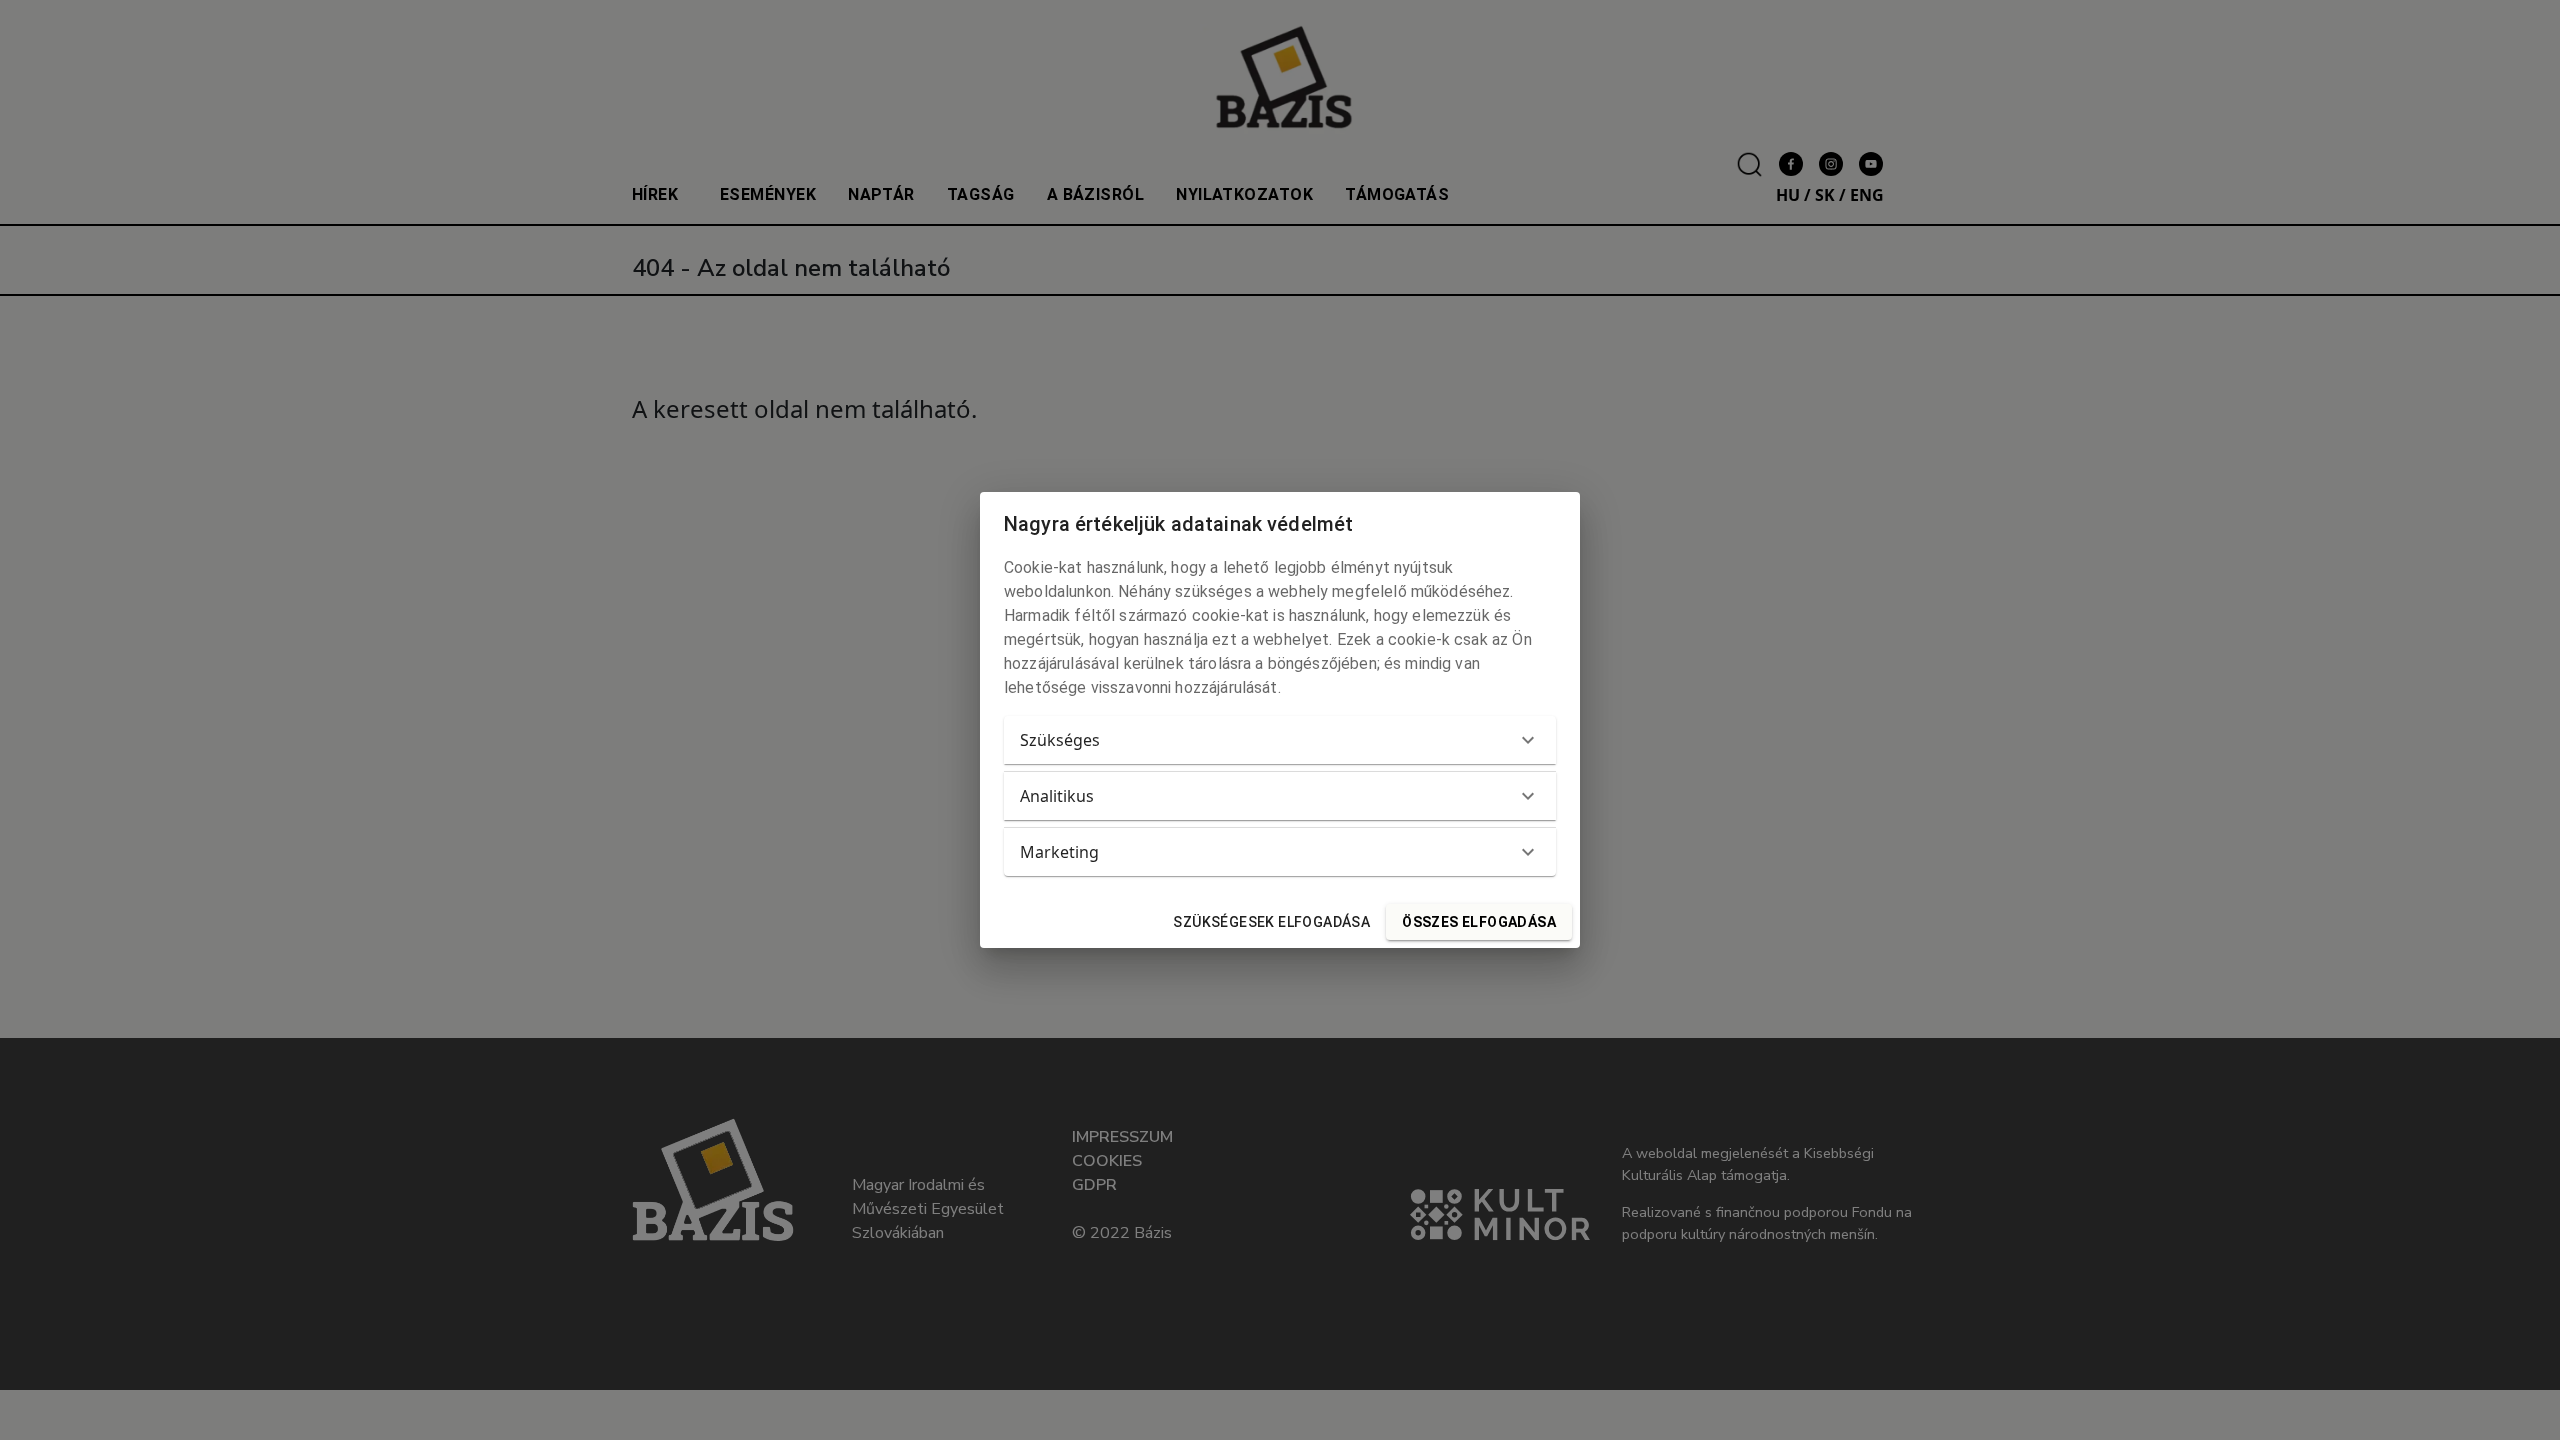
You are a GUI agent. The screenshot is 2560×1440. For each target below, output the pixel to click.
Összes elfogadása (1479, 922)
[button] (1280, 740)
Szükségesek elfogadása (1271, 922)
